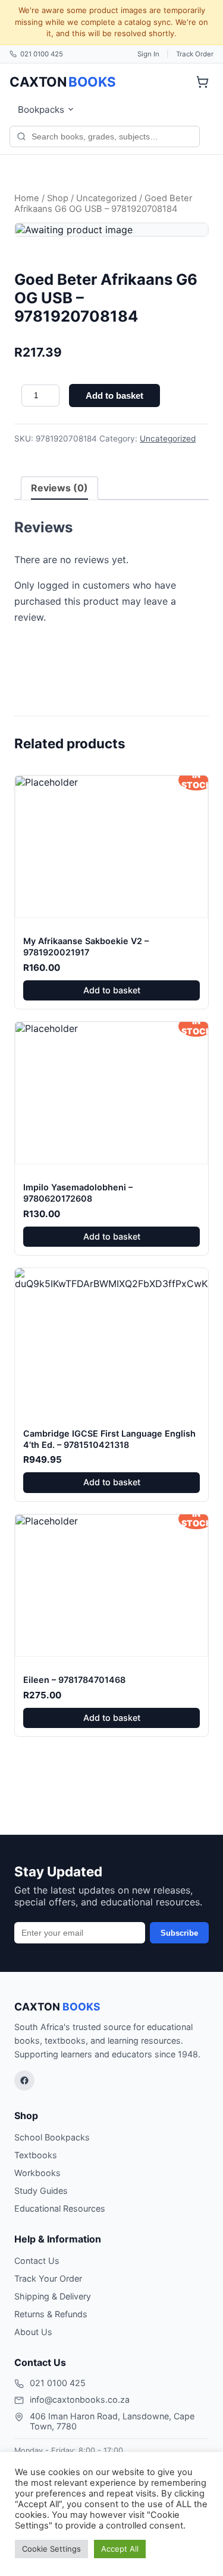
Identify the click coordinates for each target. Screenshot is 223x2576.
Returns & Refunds (51, 2314)
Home (27, 198)
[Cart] (202, 82)
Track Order (195, 54)
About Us (33, 2332)
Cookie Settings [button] (51, 2549)
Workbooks (37, 2173)
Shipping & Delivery (53, 2296)
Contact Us (37, 2261)
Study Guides (41, 2191)
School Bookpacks (52, 2137)
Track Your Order (48, 2278)
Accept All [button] (120, 2549)
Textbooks (36, 2155)
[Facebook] (24, 2081)
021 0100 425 (42, 54)
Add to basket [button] (112, 990)
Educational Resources (60, 2208)
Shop (58, 198)
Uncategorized (106, 198)
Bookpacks (41, 109)
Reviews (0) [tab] (59, 488)
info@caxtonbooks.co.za (80, 2399)
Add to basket (114, 396)
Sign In (148, 54)
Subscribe (179, 1933)
